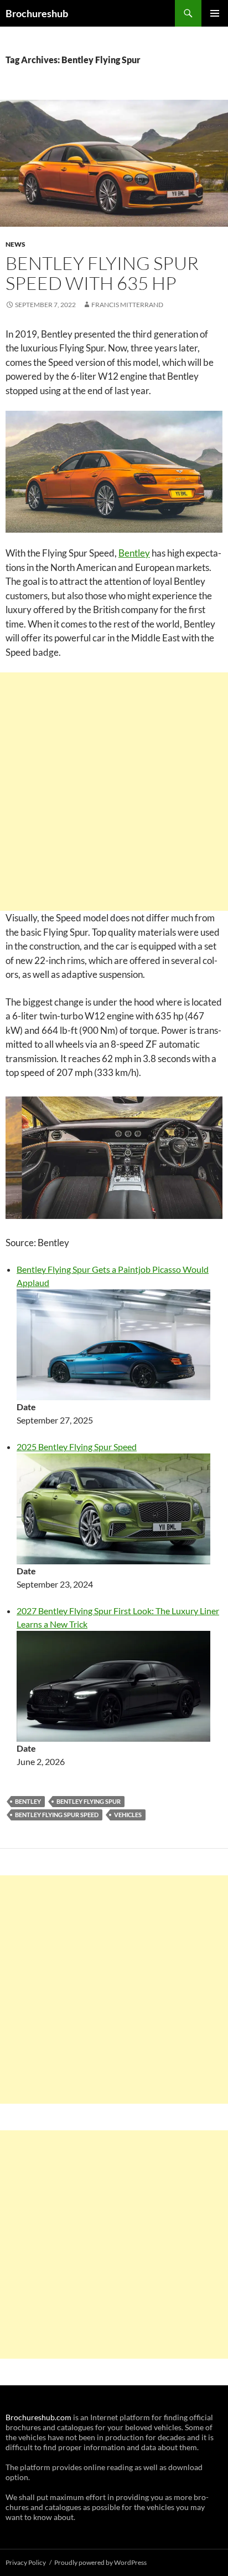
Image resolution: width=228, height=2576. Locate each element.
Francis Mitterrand (127, 305)
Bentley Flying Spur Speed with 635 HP (102, 273)
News (15, 244)
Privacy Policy (26, 2562)
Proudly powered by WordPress (100, 2562)
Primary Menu (215, 13)
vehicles (128, 1815)
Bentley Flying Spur (89, 1801)
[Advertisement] (114, 792)
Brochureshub (37, 13)
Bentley (134, 553)
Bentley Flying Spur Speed (57, 1815)
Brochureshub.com (38, 2417)
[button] (114, 1158)
